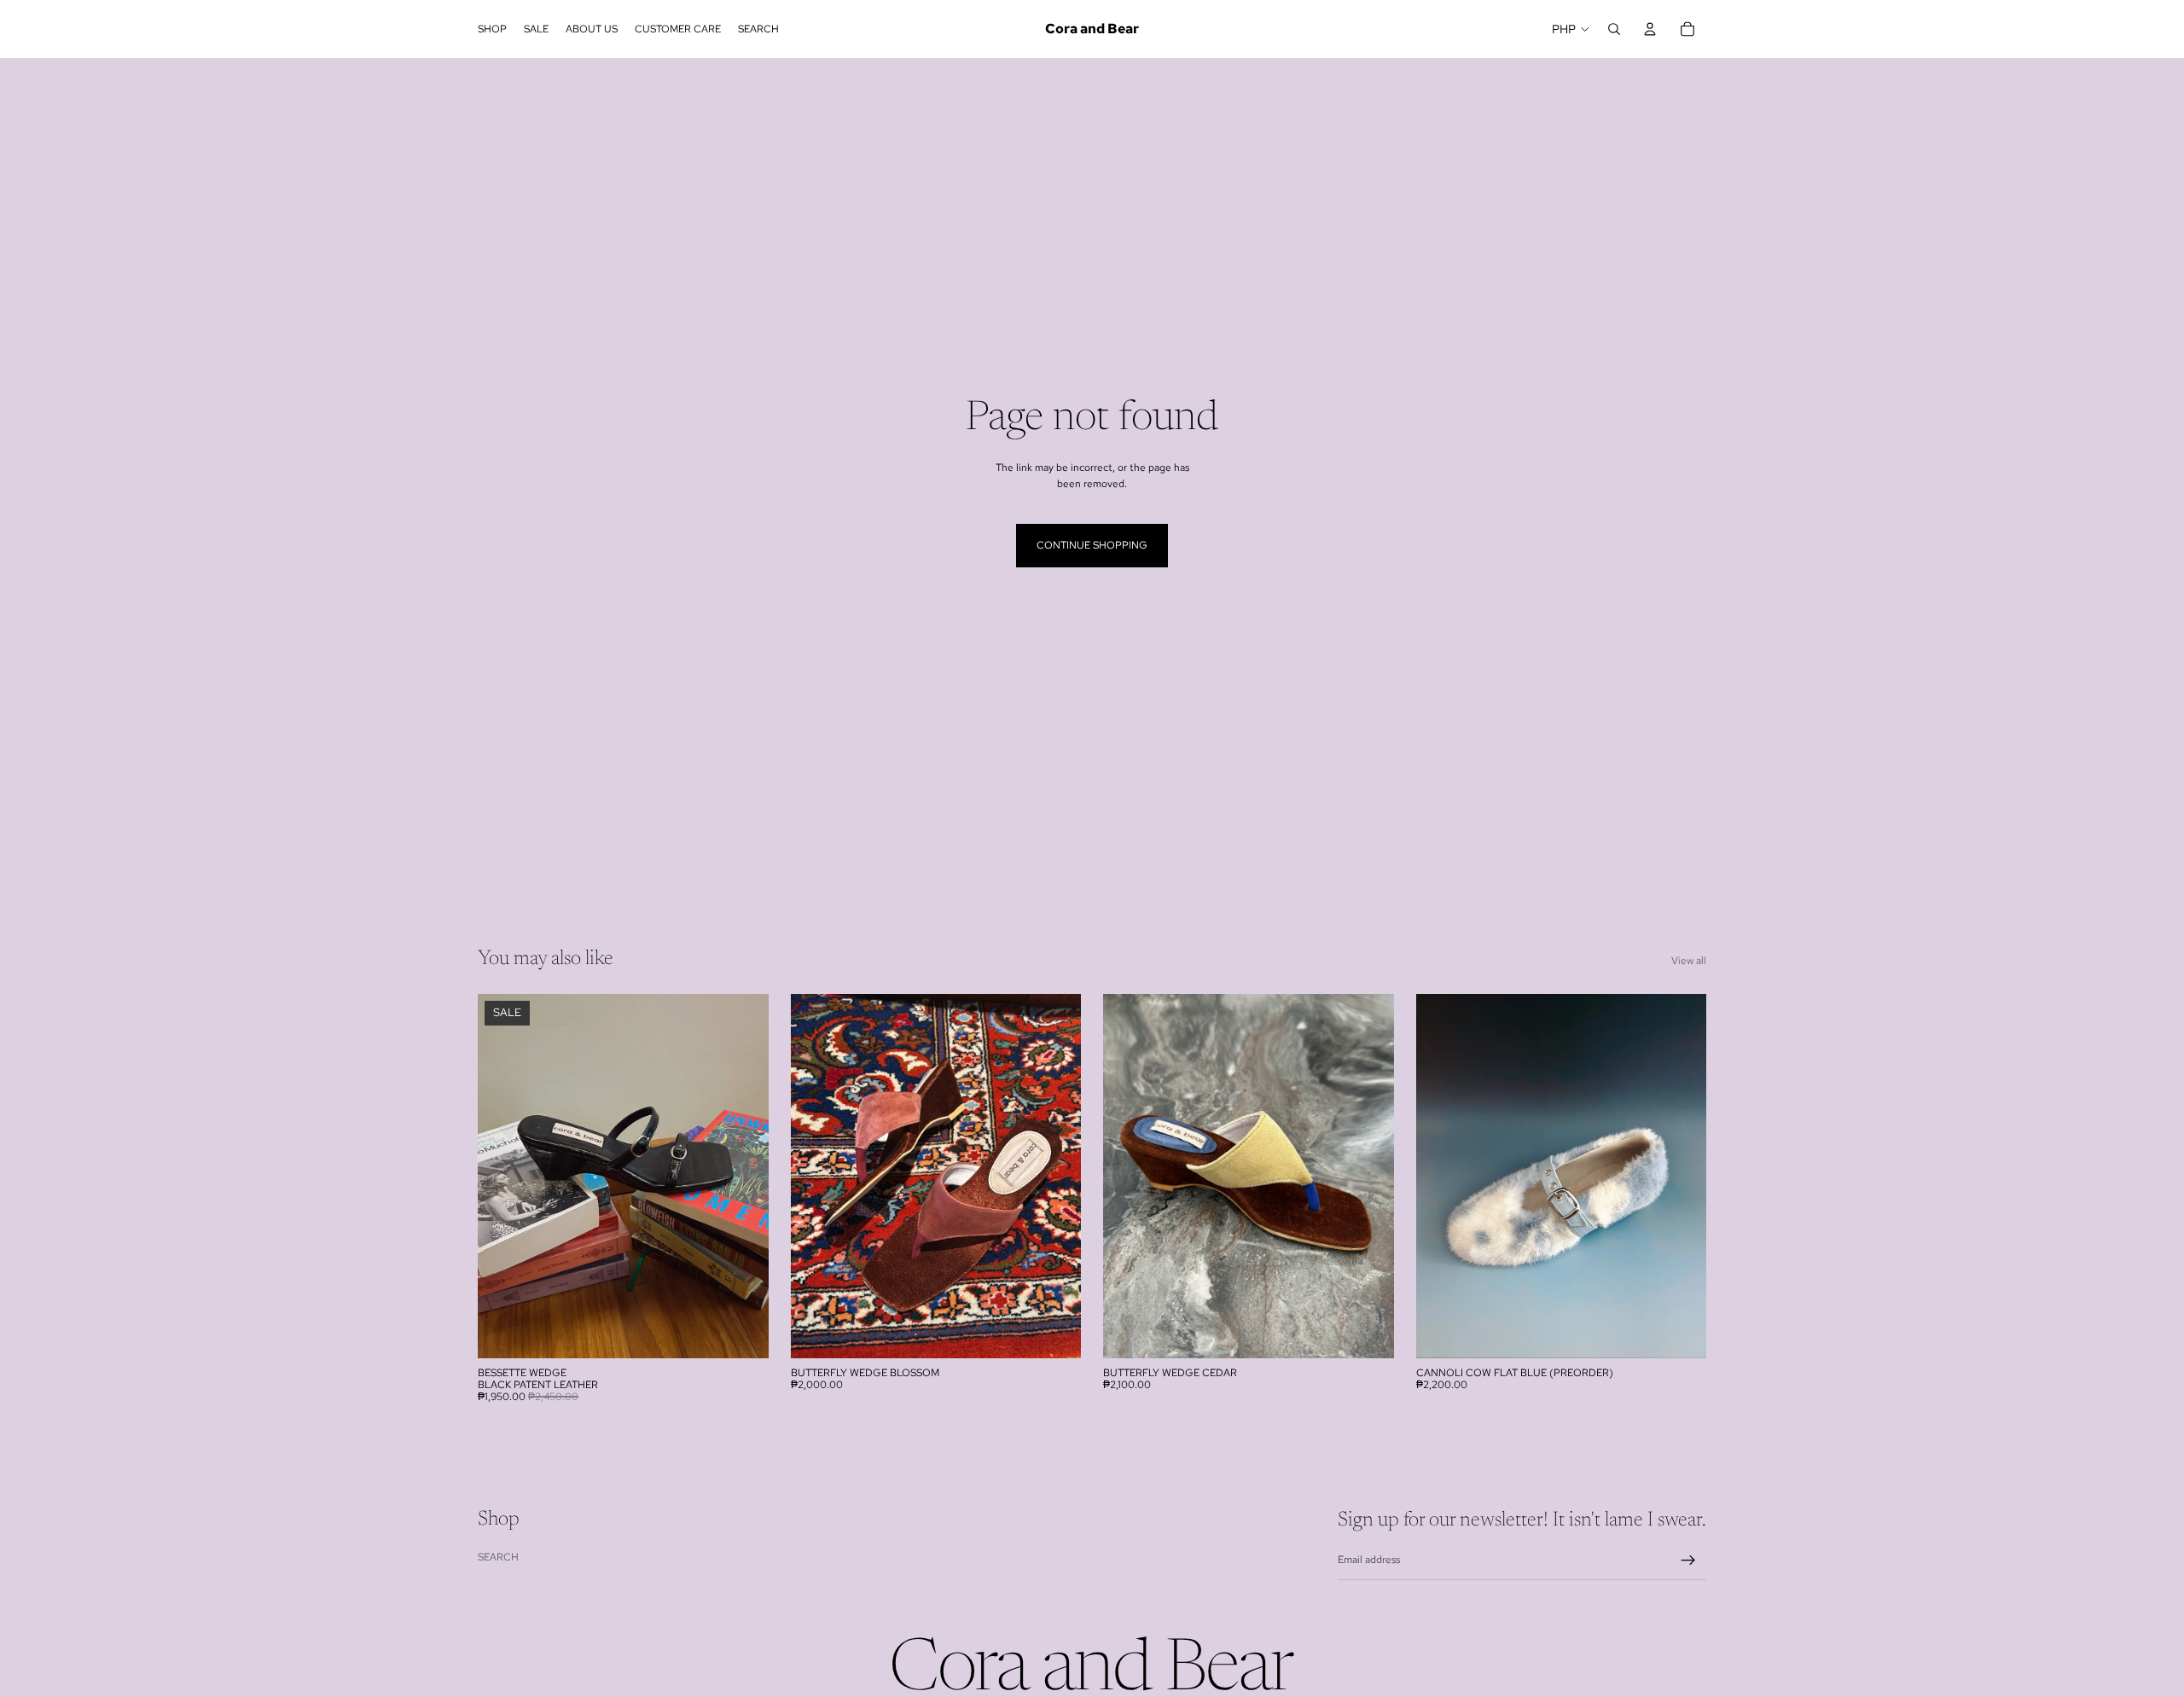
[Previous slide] (503, 1176)
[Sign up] (1688, 1560)
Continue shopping (1092, 545)
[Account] (1650, 29)
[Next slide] (743, 1176)
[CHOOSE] (742, 1332)
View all (1689, 961)
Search (498, 1556)
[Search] (1614, 29)
